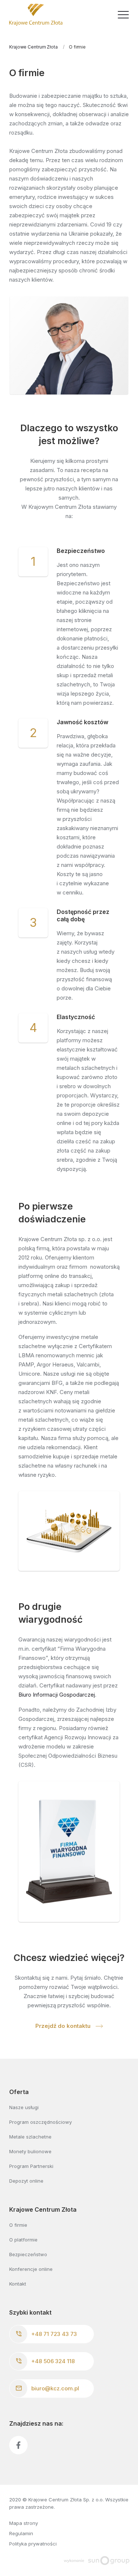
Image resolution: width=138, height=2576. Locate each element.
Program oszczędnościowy (40, 2122)
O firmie (18, 2225)
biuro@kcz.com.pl (55, 2388)
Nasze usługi (24, 2107)
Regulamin (21, 2533)
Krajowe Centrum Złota (33, 47)
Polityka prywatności (33, 2544)
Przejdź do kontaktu (64, 2026)
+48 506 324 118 (53, 2361)
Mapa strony (24, 2523)
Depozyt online (26, 2181)
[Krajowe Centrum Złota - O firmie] (36, 15)
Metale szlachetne (30, 2137)
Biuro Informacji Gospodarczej (57, 1695)
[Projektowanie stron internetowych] (97, 2560)
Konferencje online (31, 2269)
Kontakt (18, 2284)
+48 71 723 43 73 (54, 2334)
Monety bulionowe (30, 2151)
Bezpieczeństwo (28, 2254)
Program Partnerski (31, 2166)
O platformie (23, 2240)
